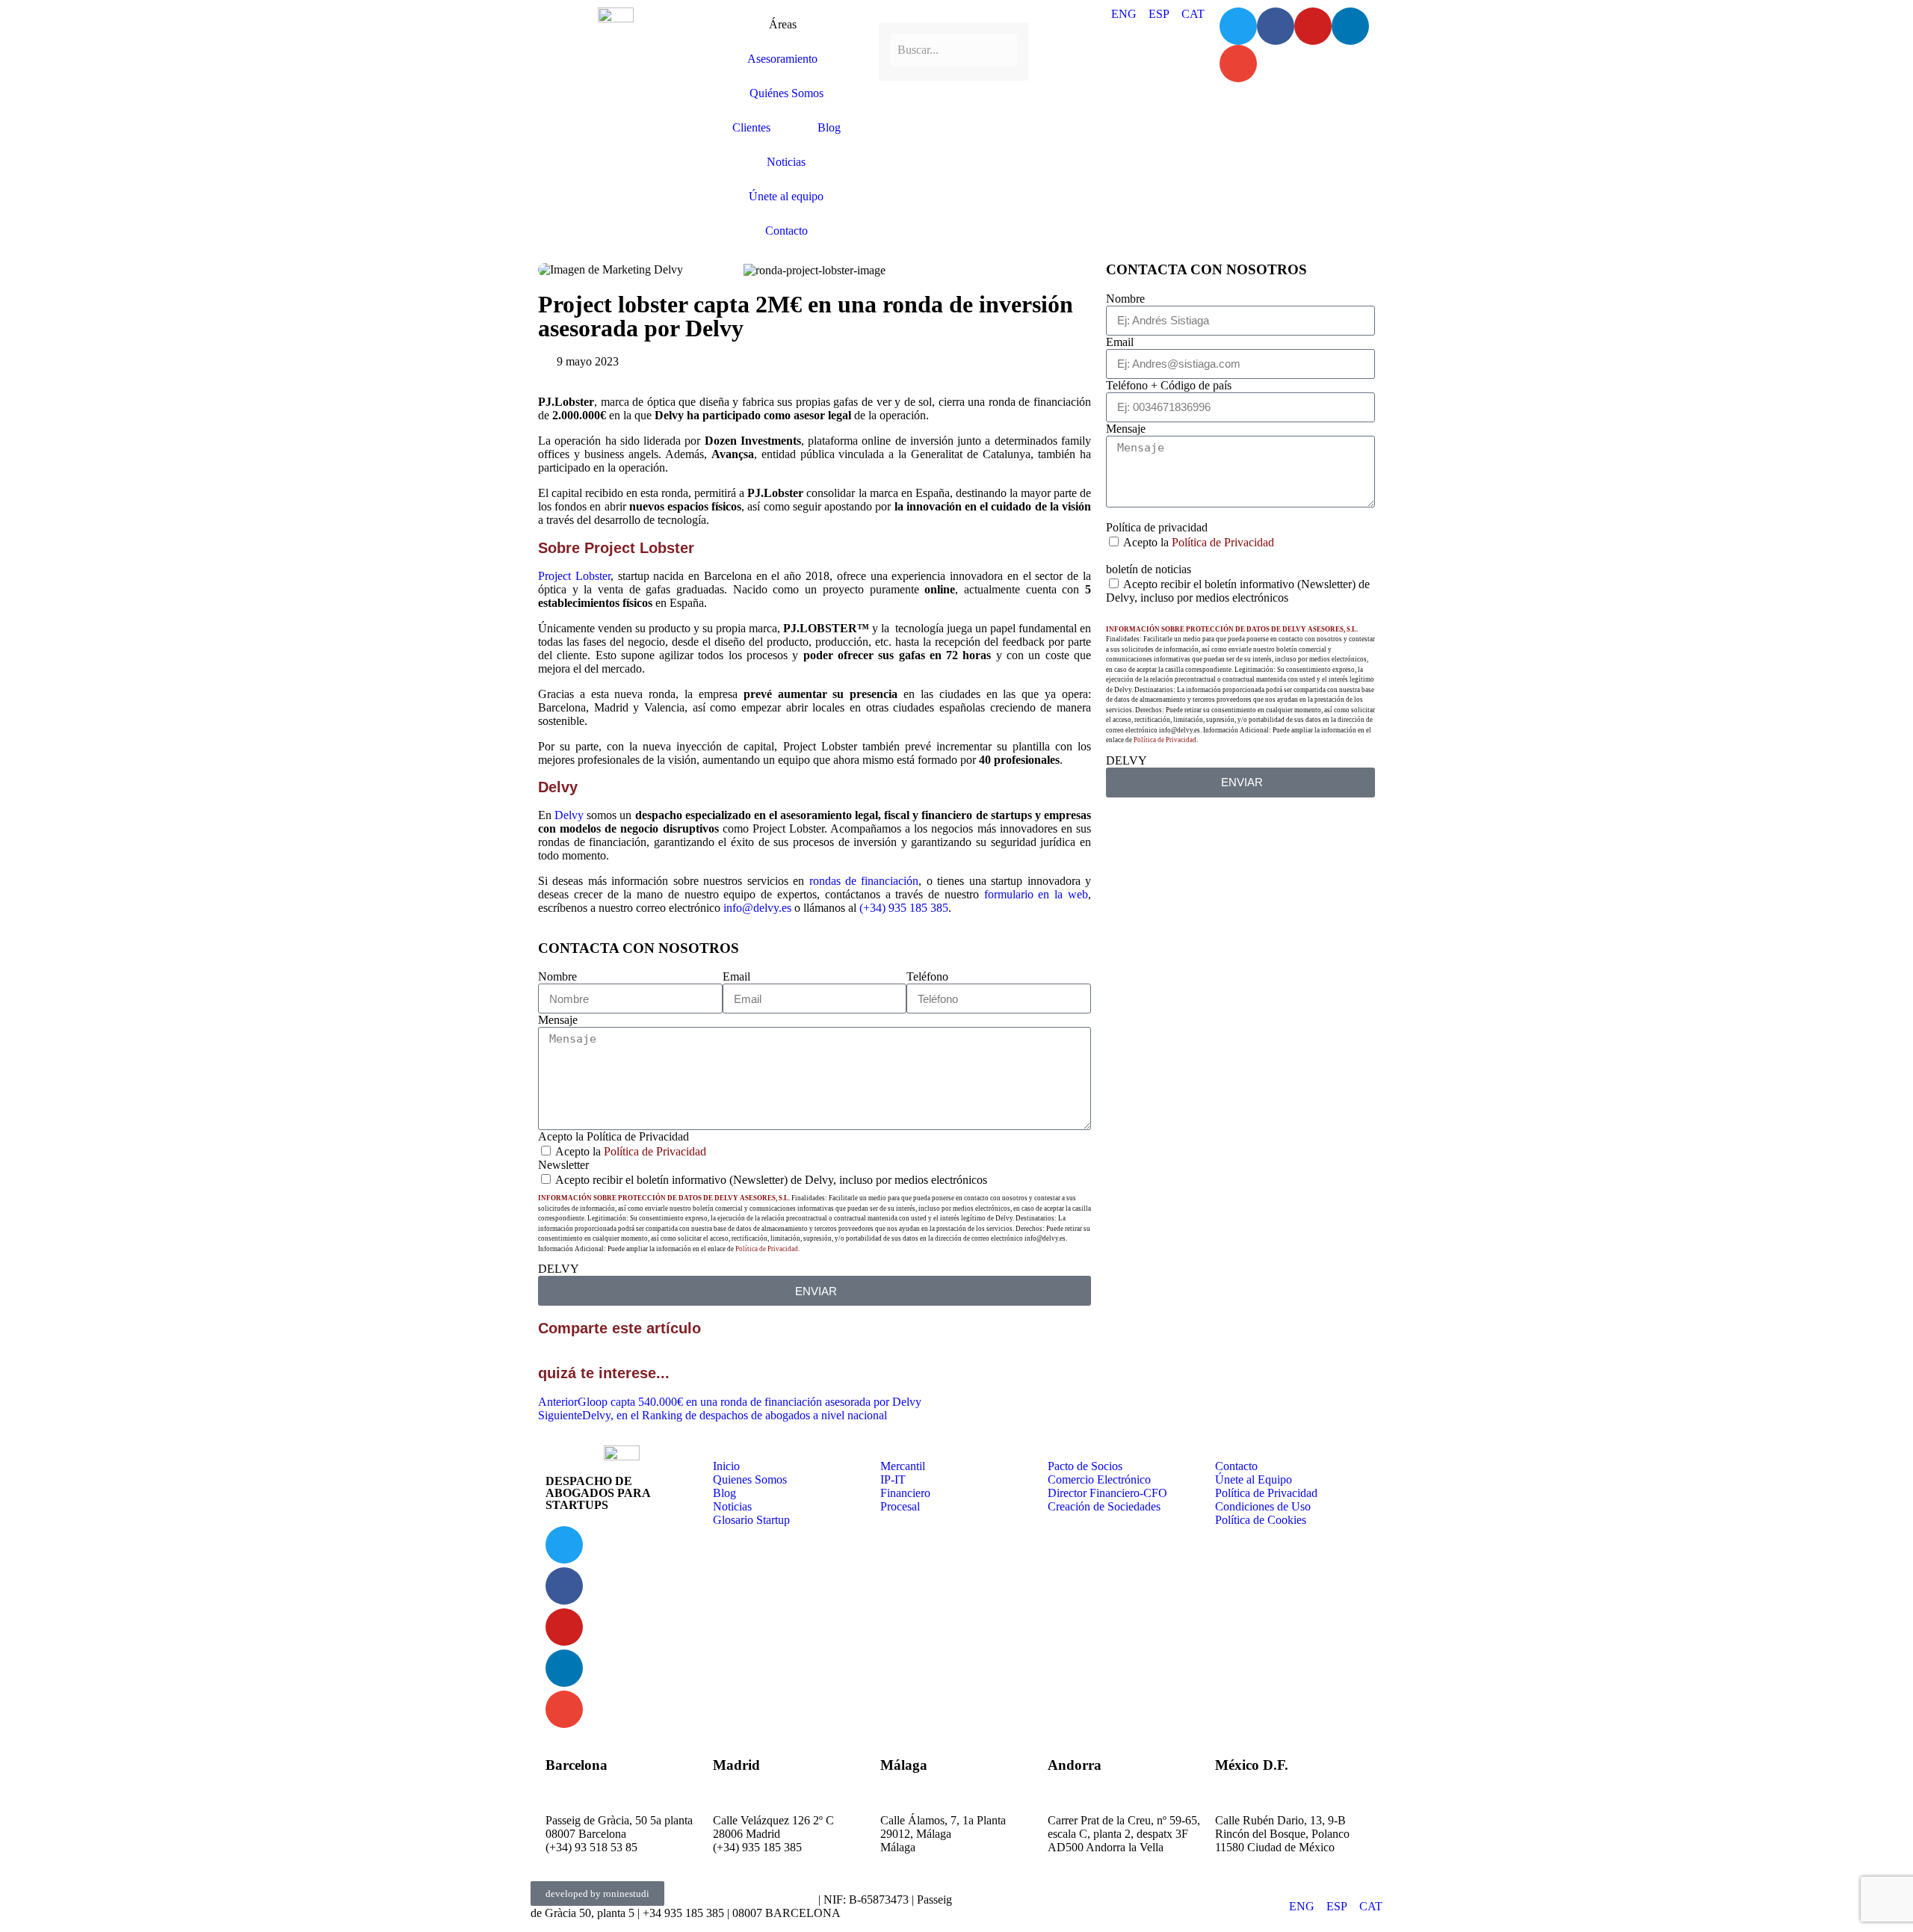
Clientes (751, 127)
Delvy (569, 815)
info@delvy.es (757, 908)
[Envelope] (1238, 64)
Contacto (786, 231)
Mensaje (558, 1020)
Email (736, 976)
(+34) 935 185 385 (904, 908)
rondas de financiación (864, 881)
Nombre (557, 976)
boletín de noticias (1149, 569)
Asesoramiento (782, 59)
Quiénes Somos (786, 93)
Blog (829, 127)
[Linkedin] (1350, 26)
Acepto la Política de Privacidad (614, 1136)
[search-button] (885, 13)
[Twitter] (1238, 26)
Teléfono (927, 976)
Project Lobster (574, 576)
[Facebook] (1276, 26)
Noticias (786, 162)
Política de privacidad (1157, 527)
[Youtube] (1313, 26)
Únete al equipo (786, 196)
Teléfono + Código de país (1169, 385)
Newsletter (563, 1165)
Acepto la (631, 1151)
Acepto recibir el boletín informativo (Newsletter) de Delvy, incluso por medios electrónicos (771, 1180)
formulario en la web (1036, 894)
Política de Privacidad (655, 1151)
